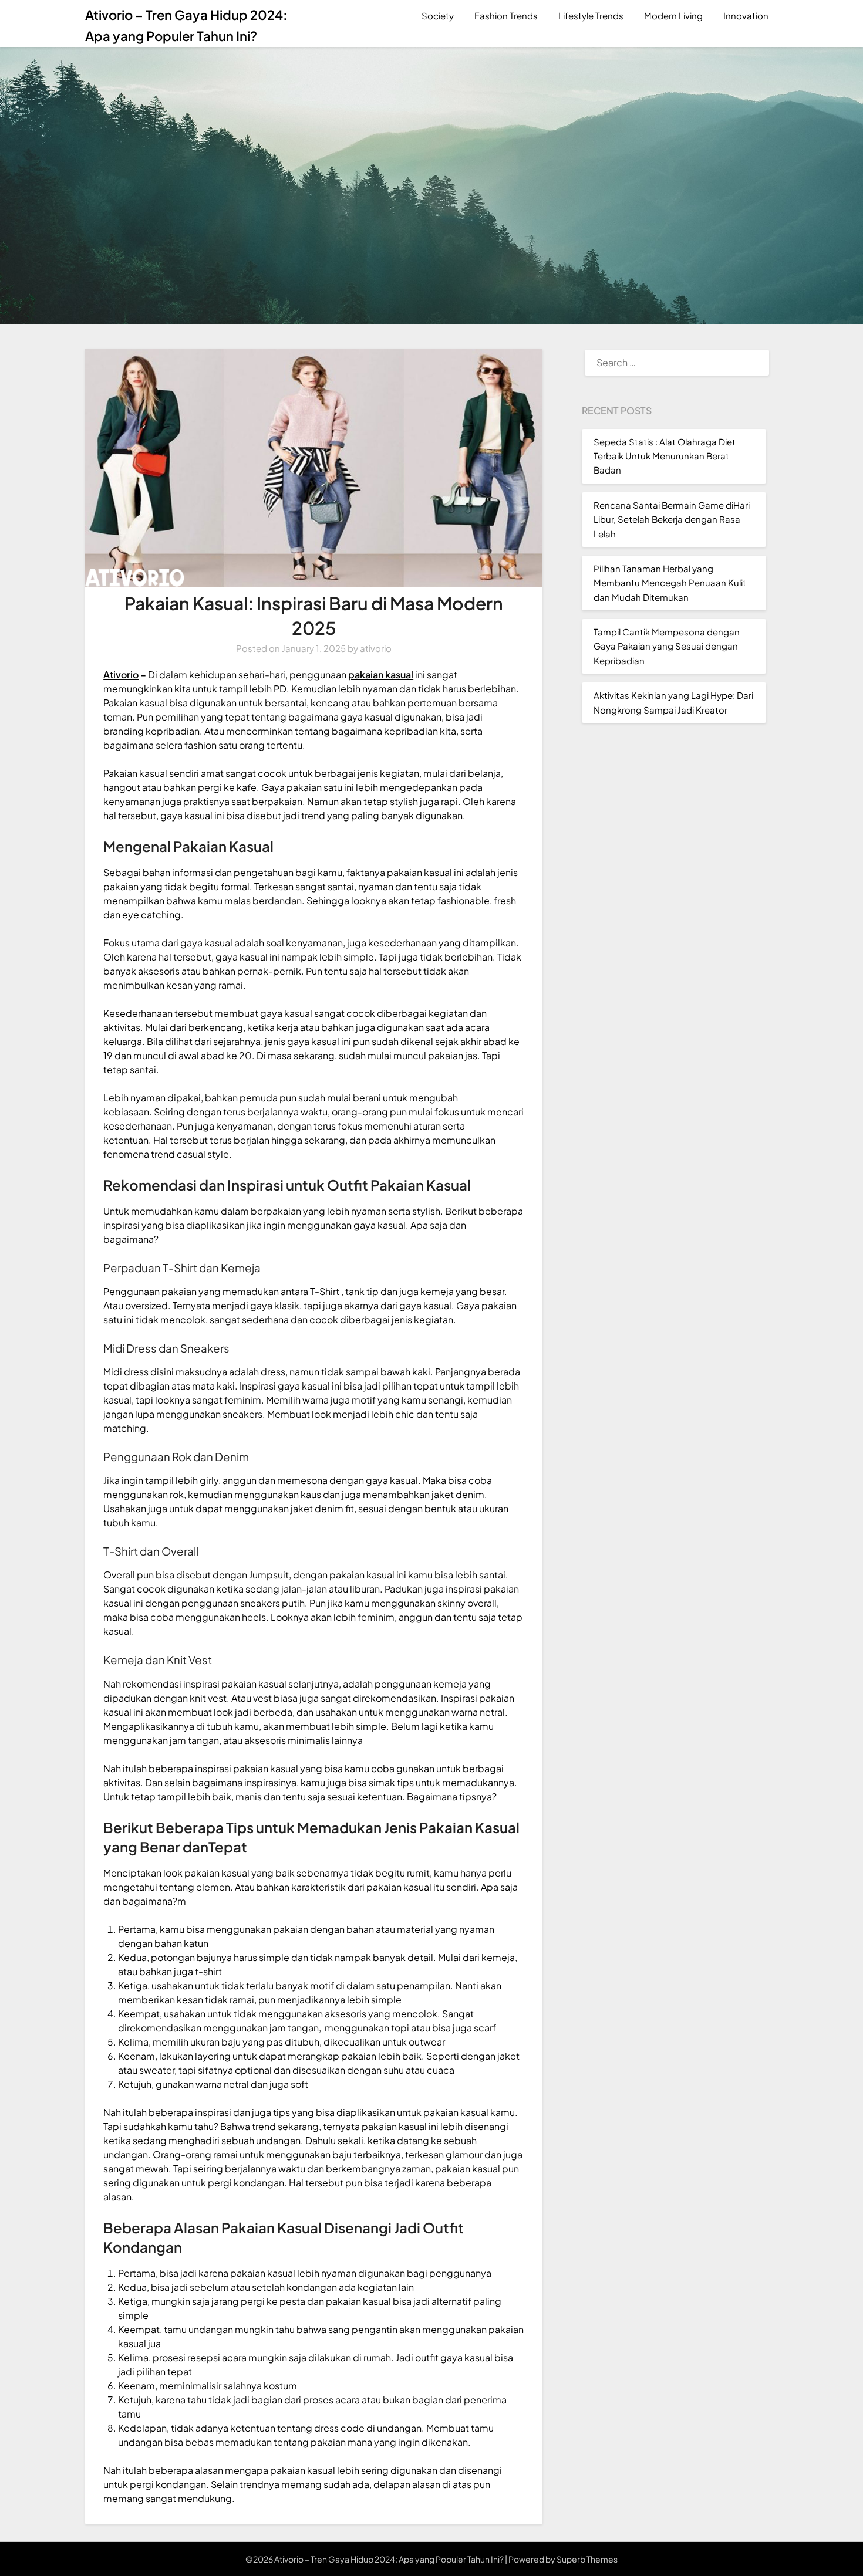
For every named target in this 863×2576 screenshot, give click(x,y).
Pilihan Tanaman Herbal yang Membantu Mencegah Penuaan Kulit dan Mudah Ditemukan (670, 583)
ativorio (376, 648)
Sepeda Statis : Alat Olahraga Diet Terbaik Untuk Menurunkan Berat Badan (665, 456)
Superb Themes (587, 2559)
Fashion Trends (506, 16)
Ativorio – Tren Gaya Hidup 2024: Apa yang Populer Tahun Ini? (186, 25)
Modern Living (673, 16)
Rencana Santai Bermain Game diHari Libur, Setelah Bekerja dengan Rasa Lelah (672, 519)
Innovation (746, 16)
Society (438, 16)
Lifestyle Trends (591, 16)
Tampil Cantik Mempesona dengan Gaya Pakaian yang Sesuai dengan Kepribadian (667, 646)
